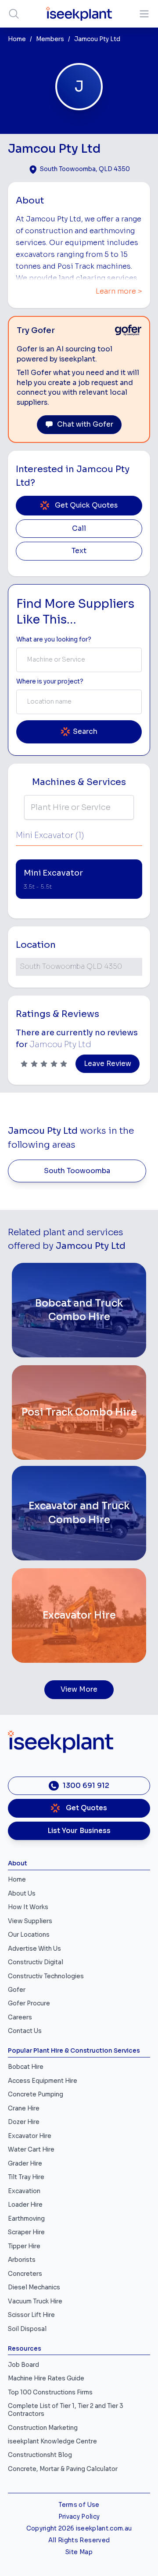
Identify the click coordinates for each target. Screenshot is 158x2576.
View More (79, 1689)
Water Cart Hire (31, 2150)
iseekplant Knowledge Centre (52, 2441)
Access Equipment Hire (43, 2081)
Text (79, 551)
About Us (22, 1894)
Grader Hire (25, 2164)
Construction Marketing (43, 2428)
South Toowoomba (77, 1171)
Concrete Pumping (36, 2094)
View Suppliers (30, 1921)
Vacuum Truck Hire (35, 2301)
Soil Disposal (27, 2329)
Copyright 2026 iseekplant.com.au (79, 2529)
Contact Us (25, 2031)
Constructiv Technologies (46, 1976)
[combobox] (79, 660)
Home (17, 39)
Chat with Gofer (85, 424)
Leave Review (108, 1064)
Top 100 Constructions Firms (50, 2392)
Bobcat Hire (26, 2067)
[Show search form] (14, 14)
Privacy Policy (79, 2517)
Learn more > (119, 291)
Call (79, 529)
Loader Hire (25, 2205)
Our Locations (29, 1935)
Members (50, 39)
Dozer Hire (24, 2122)
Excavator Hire (30, 2136)
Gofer (17, 1990)
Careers (20, 2017)
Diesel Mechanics (34, 2287)
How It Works (28, 1907)
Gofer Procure (29, 2003)
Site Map (79, 2552)
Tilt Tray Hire (26, 2177)
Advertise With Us (34, 1949)
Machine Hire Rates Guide (46, 2378)
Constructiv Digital (36, 1962)
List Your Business (79, 1831)
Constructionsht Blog (40, 2455)
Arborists (22, 2260)
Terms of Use (79, 2505)
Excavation (24, 2191)
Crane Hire (24, 2108)
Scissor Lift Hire (31, 2315)
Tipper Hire (24, 2246)
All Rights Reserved (79, 2540)
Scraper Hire (26, 2232)
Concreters (25, 2274)
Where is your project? (50, 682)
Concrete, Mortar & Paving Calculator (63, 2469)
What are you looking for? (54, 640)
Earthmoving (26, 2219)
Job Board (23, 2365)
